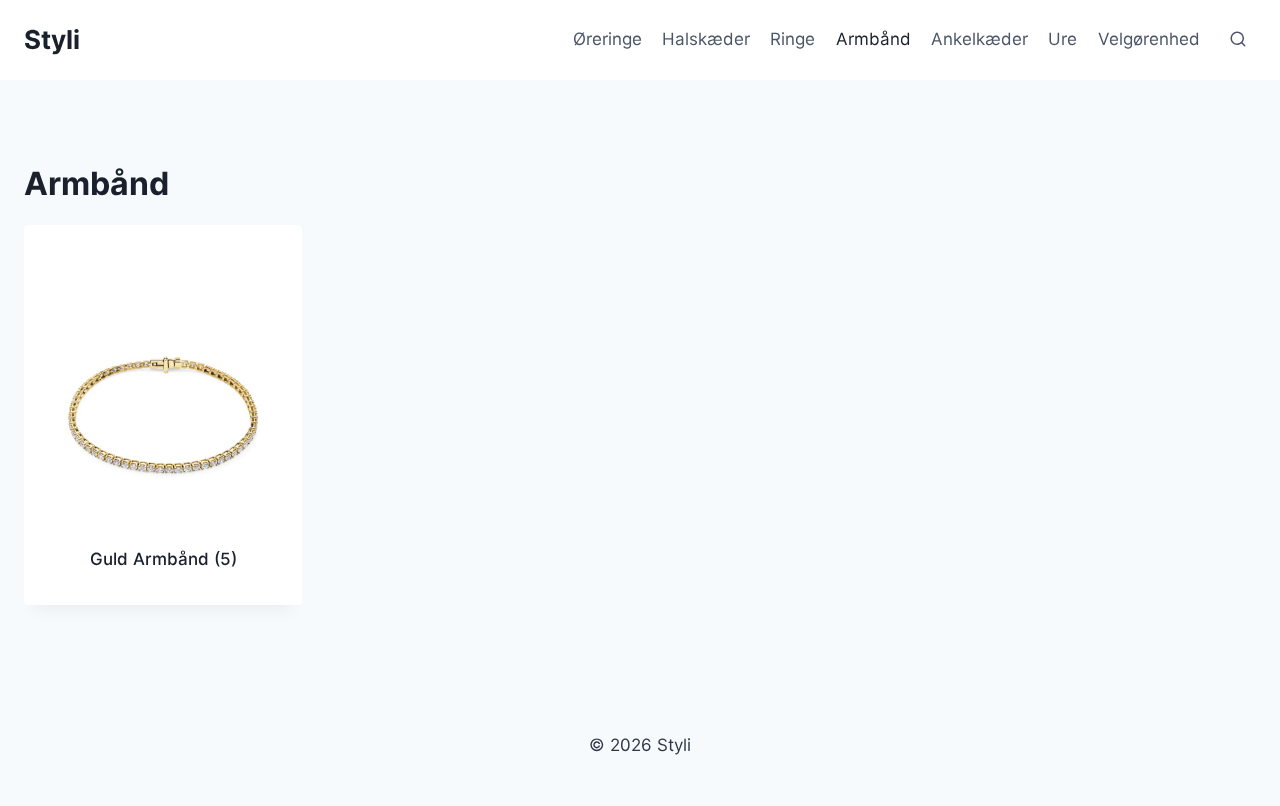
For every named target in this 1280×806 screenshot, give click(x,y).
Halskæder (706, 39)
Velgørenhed (1149, 39)
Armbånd (873, 39)
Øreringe (607, 39)
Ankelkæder (979, 39)
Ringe (792, 39)
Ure (1062, 39)
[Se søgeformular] (1238, 40)
